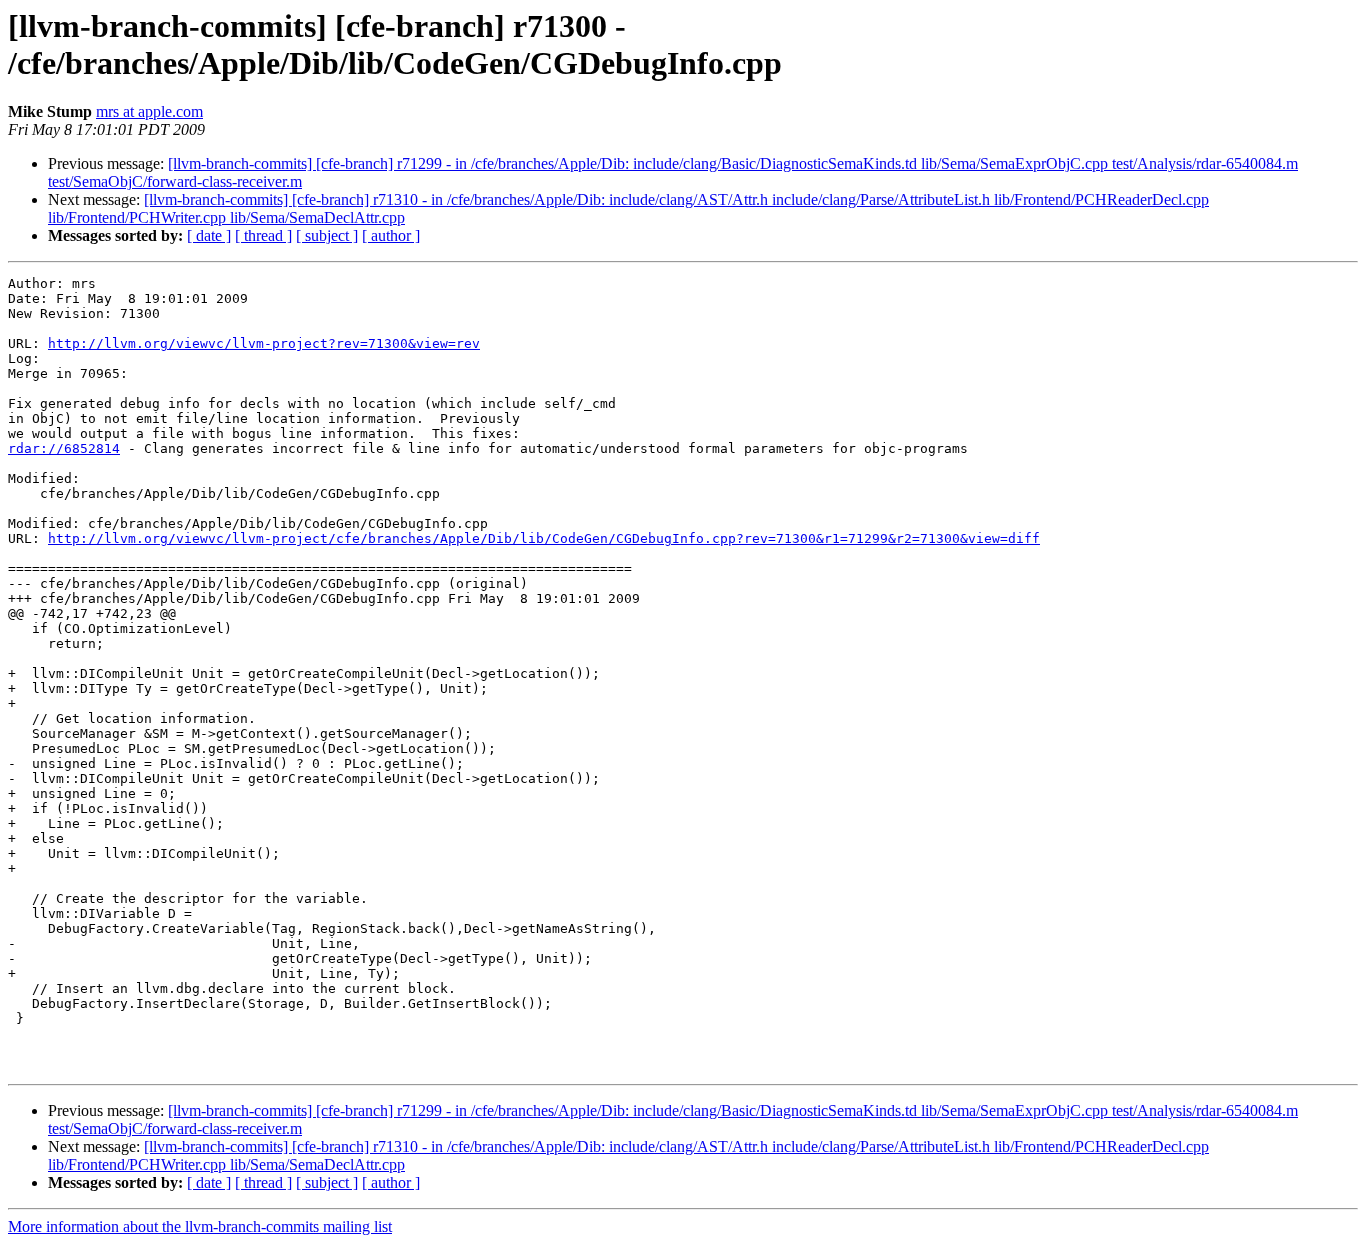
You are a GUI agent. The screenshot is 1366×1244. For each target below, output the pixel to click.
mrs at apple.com (149, 111)
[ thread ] (263, 235)
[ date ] (209, 235)
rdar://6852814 (64, 448)
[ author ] (391, 235)
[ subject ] (327, 235)
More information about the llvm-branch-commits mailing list (200, 1226)
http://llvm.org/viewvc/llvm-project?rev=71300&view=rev (264, 343)
